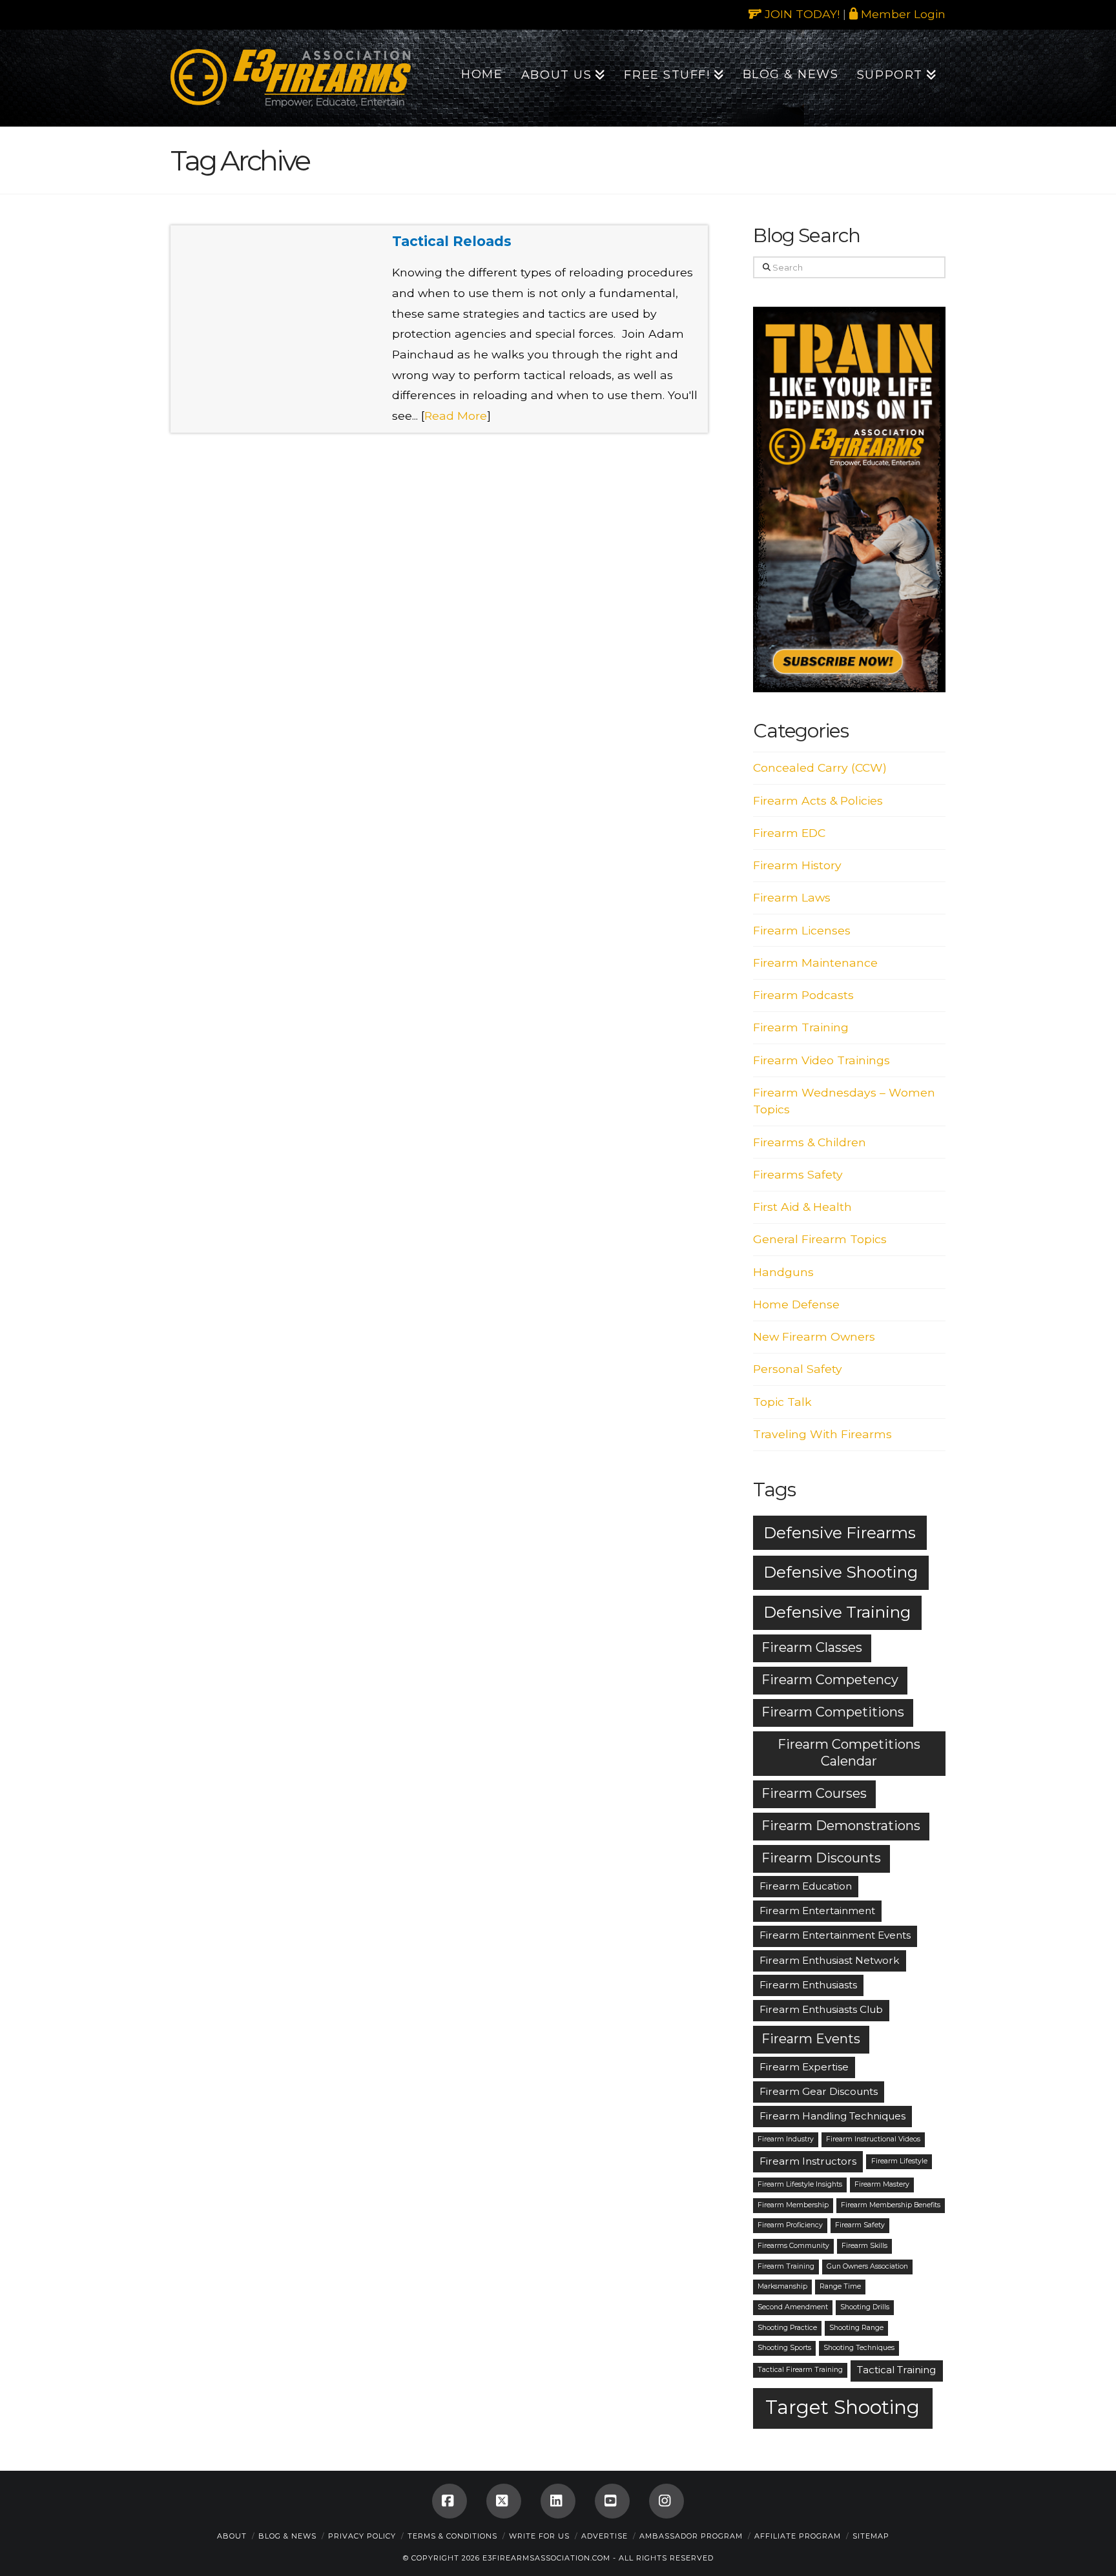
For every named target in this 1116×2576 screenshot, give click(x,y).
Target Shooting (842, 2407)
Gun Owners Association (867, 2266)
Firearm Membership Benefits (891, 2205)
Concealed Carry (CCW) (820, 768)
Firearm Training (801, 1027)
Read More (456, 416)
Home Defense (796, 1304)
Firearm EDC (789, 833)
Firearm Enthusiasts (808, 1985)
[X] (504, 2501)
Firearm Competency (830, 1680)
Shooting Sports (784, 2348)
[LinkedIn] (558, 2501)
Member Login (902, 14)
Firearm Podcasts (803, 995)
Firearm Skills (864, 2246)
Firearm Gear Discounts (819, 2091)
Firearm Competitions (833, 1712)
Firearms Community (793, 2246)
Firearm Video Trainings (821, 1060)
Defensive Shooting (841, 1572)
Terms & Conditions (452, 2536)
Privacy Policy (362, 2536)
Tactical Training (896, 2370)
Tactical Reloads (452, 241)
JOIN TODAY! (801, 14)
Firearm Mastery (882, 2184)
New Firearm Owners (814, 1336)
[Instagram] (666, 2501)
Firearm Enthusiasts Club (821, 2009)
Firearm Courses (814, 1793)
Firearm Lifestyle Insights (800, 2184)
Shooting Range (856, 2328)
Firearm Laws (792, 897)
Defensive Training (837, 1612)
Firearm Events (811, 2039)
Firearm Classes (812, 1647)
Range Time (840, 2286)
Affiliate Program (798, 2536)
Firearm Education (806, 1886)
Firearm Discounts (821, 1858)
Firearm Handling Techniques (832, 2116)
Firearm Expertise (804, 2067)
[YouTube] (612, 2501)
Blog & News (287, 2536)
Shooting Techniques (859, 2348)
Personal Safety (798, 1369)
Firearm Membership (793, 2205)
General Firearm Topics (820, 1239)
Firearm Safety (860, 2225)
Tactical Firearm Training (800, 2370)
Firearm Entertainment (817, 1911)
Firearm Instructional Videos (873, 2139)
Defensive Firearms (840, 1532)
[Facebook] (449, 2501)
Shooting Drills (865, 2307)
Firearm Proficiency (790, 2225)
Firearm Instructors (808, 2161)
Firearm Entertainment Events (835, 1935)
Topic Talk (782, 1402)
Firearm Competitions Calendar (849, 1753)
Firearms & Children (810, 1142)
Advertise (604, 2536)
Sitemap (871, 2536)
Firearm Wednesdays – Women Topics (844, 1101)
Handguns (783, 1272)
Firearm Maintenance (815, 963)
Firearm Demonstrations (841, 1826)
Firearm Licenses (802, 930)
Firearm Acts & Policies (818, 800)
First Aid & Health (802, 1207)
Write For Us (539, 2536)
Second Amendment (793, 2307)
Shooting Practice (787, 2328)
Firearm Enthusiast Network (830, 1960)
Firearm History (797, 865)
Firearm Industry (786, 2139)
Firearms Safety (798, 1174)
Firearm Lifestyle (899, 2161)
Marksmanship (782, 2286)
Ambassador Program (691, 2536)
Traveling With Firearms (822, 1434)
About (232, 2536)
